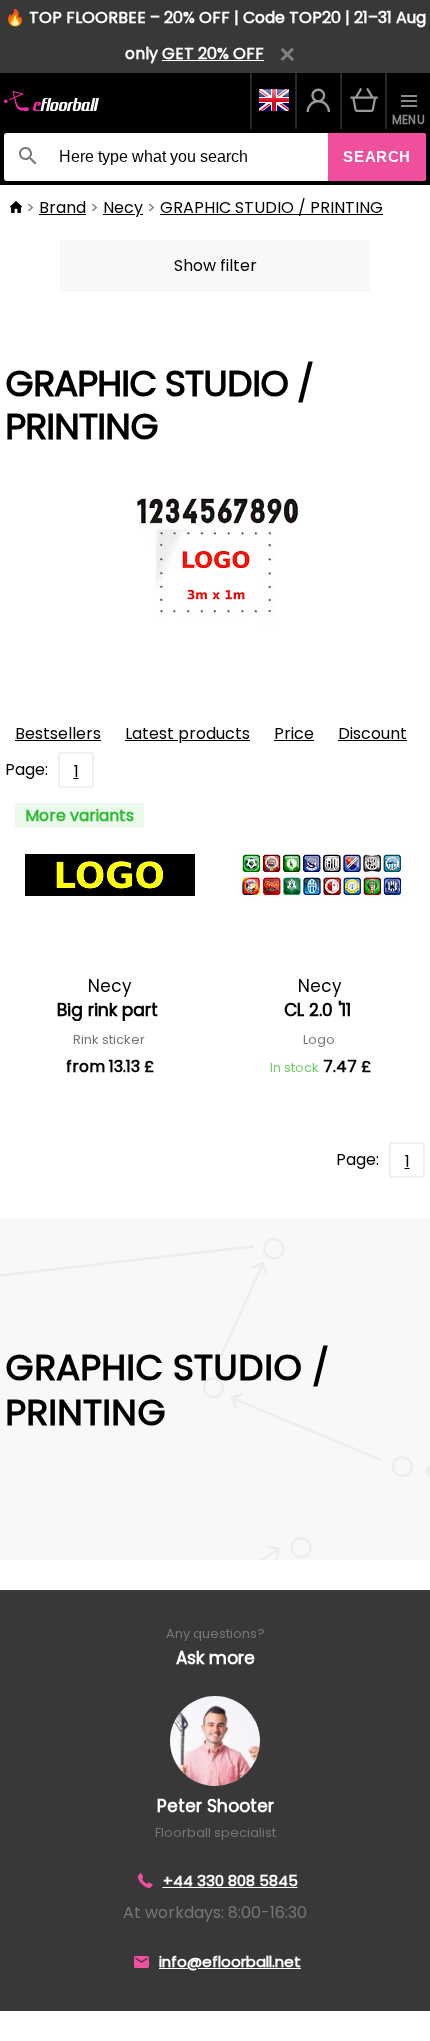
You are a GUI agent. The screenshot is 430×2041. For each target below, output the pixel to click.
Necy (123, 207)
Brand (62, 207)
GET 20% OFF (213, 53)
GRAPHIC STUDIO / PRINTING (271, 207)
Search (377, 156)
